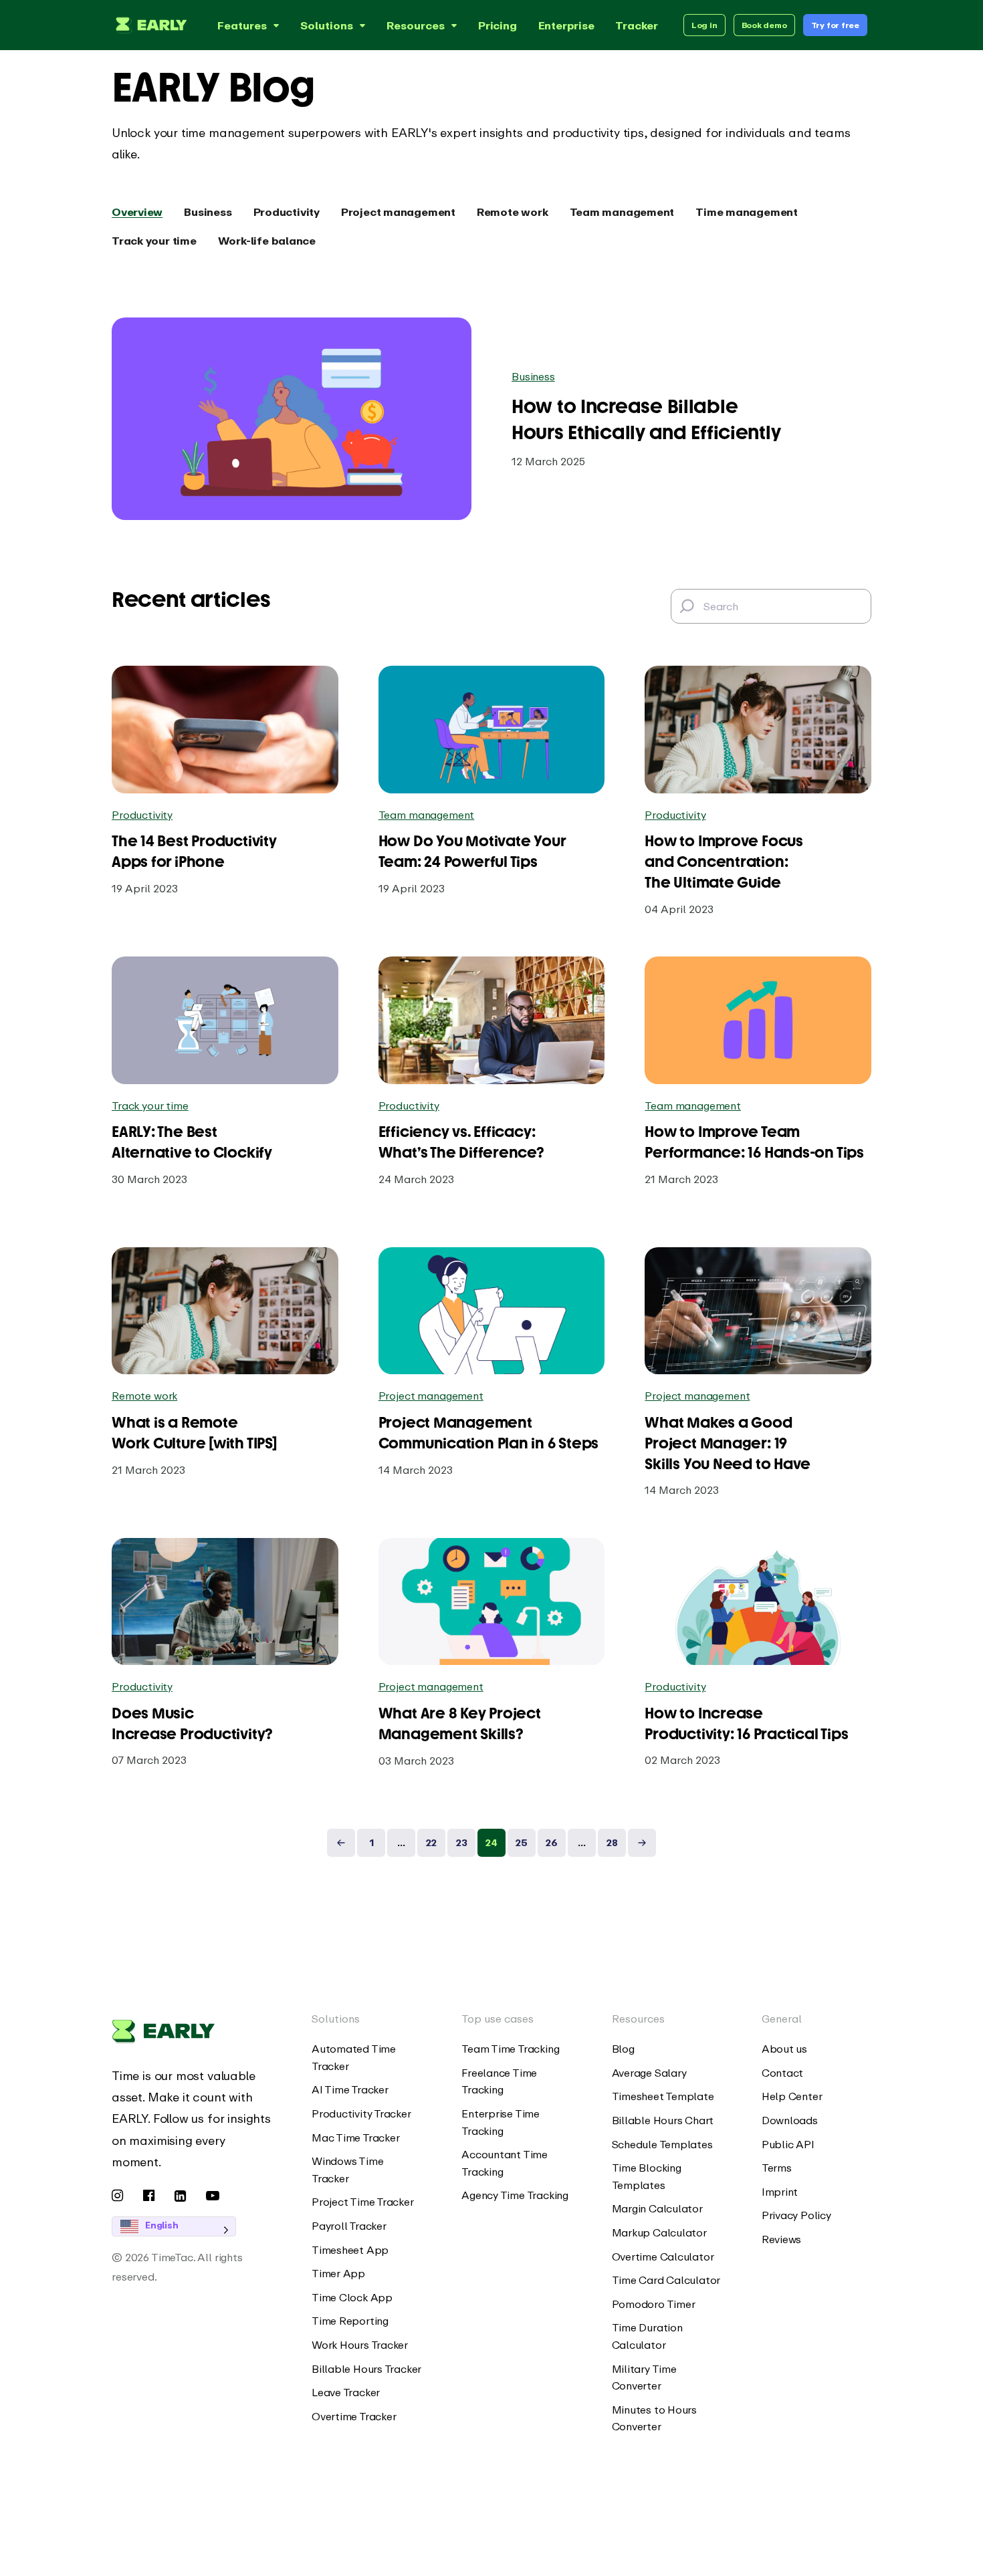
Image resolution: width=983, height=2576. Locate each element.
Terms (777, 2168)
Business (208, 212)
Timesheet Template (663, 2096)
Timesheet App (350, 2250)
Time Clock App (352, 2297)
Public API (788, 2144)
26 (552, 1842)
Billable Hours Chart (663, 2120)
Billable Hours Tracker (366, 2369)
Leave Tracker (346, 2392)
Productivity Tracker (361, 2113)
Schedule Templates (662, 2144)
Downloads (790, 2120)
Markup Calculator (659, 2232)
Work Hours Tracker (360, 2345)
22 (431, 1842)
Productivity (287, 212)
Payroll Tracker (349, 2226)
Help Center (792, 2096)
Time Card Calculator (666, 2280)
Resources (416, 25)
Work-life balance (267, 241)
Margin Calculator (657, 2208)
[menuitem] (366, 2058)
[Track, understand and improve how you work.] (149, 25)
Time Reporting (350, 2321)
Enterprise (566, 25)
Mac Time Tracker (355, 2138)
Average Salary (649, 2073)
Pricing (497, 25)
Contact (782, 2073)
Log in (704, 25)
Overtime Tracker (354, 2416)
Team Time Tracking (510, 2049)
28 (612, 1842)
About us (784, 2049)
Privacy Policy (796, 2215)
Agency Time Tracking (515, 2195)
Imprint (780, 2192)
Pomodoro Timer (654, 2304)
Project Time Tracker (363, 2202)
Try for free (835, 25)
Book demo (764, 25)
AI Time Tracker (350, 2089)
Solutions (327, 25)
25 (522, 1842)
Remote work (513, 212)
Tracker (636, 25)
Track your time (154, 241)
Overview (137, 212)
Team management (622, 212)
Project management (398, 212)
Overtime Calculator (663, 2257)
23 (462, 1842)
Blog (623, 2049)
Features (242, 25)
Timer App (338, 2273)
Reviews (781, 2239)
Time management (747, 212)
